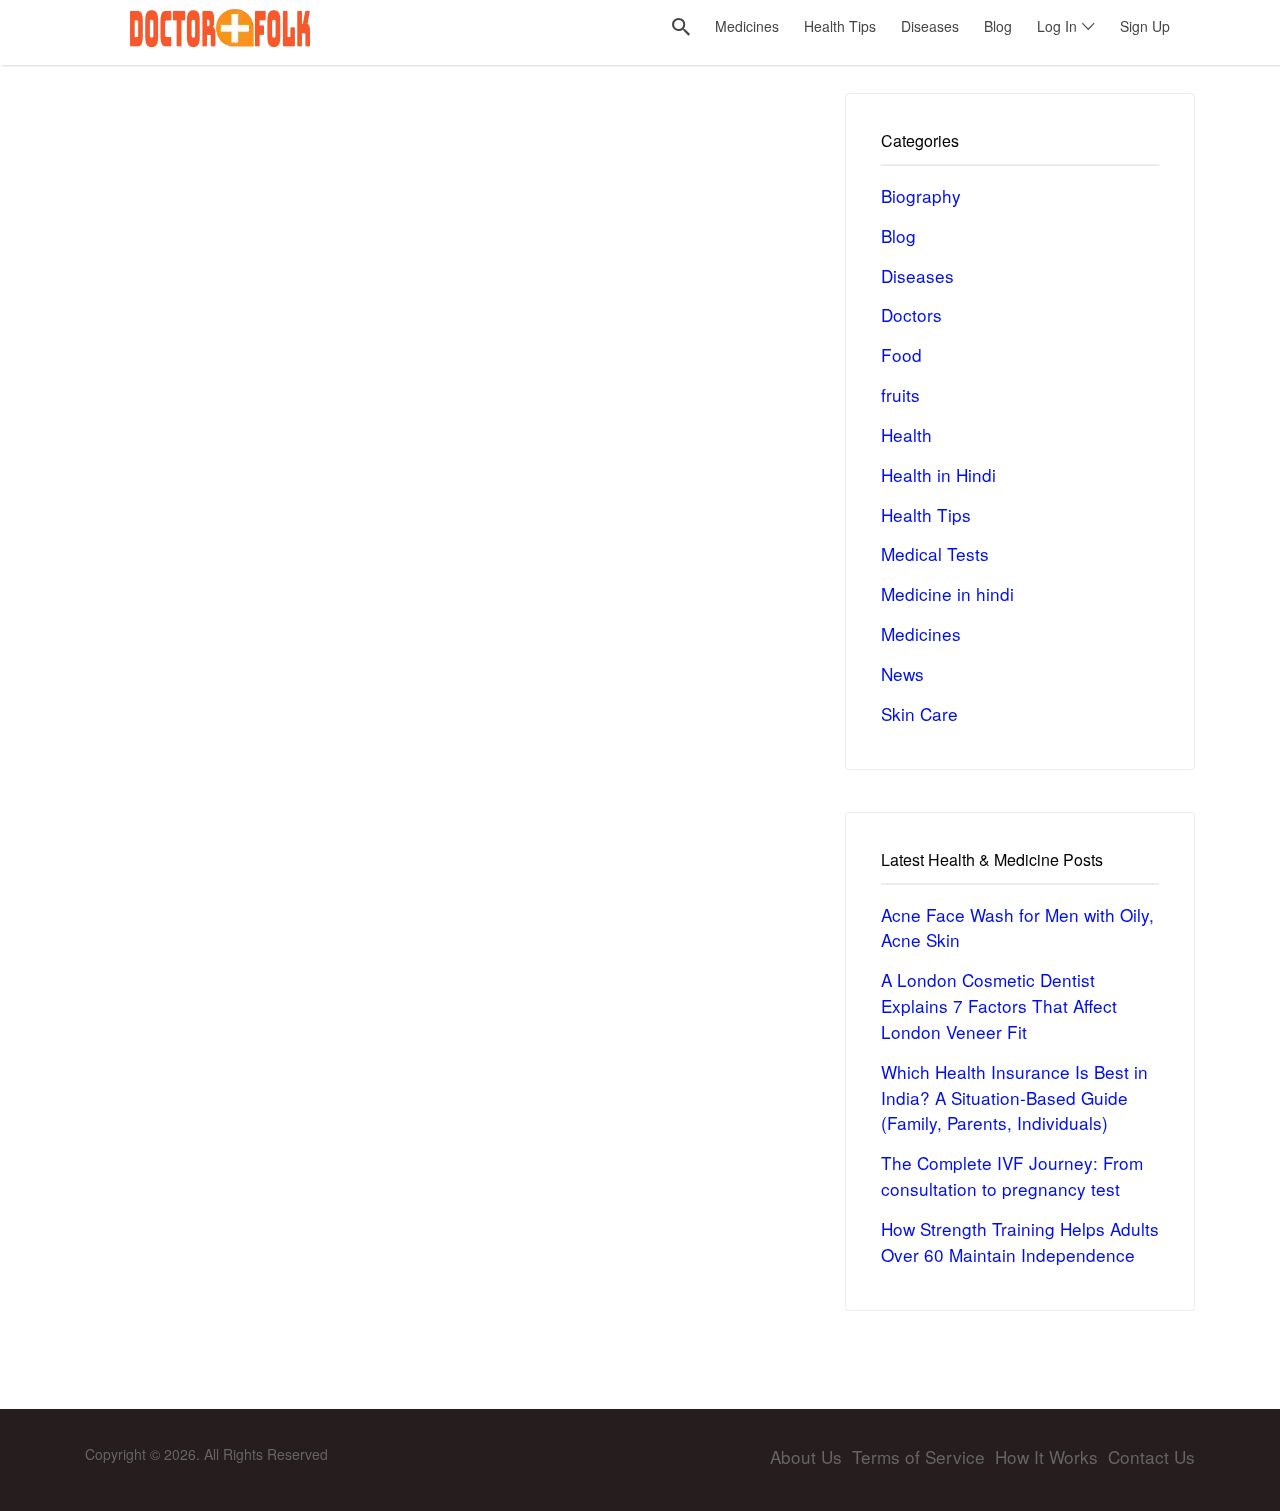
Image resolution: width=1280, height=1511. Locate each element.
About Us (806, 1456)
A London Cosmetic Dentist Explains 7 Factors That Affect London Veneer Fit (999, 1005)
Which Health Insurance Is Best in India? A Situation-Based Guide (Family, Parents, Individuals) (1014, 1097)
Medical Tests (935, 553)
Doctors (911, 314)
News (902, 673)
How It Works (1046, 1456)
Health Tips (926, 514)
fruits (900, 394)
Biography (921, 195)
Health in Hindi (938, 474)
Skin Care (919, 713)
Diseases (917, 275)
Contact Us (1151, 1456)
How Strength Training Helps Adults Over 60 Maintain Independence (1020, 1241)
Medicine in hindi (947, 593)
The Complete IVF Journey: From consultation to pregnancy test (1012, 1175)
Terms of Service (918, 1456)
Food (901, 354)
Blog (898, 235)
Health (906, 434)
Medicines (921, 633)
